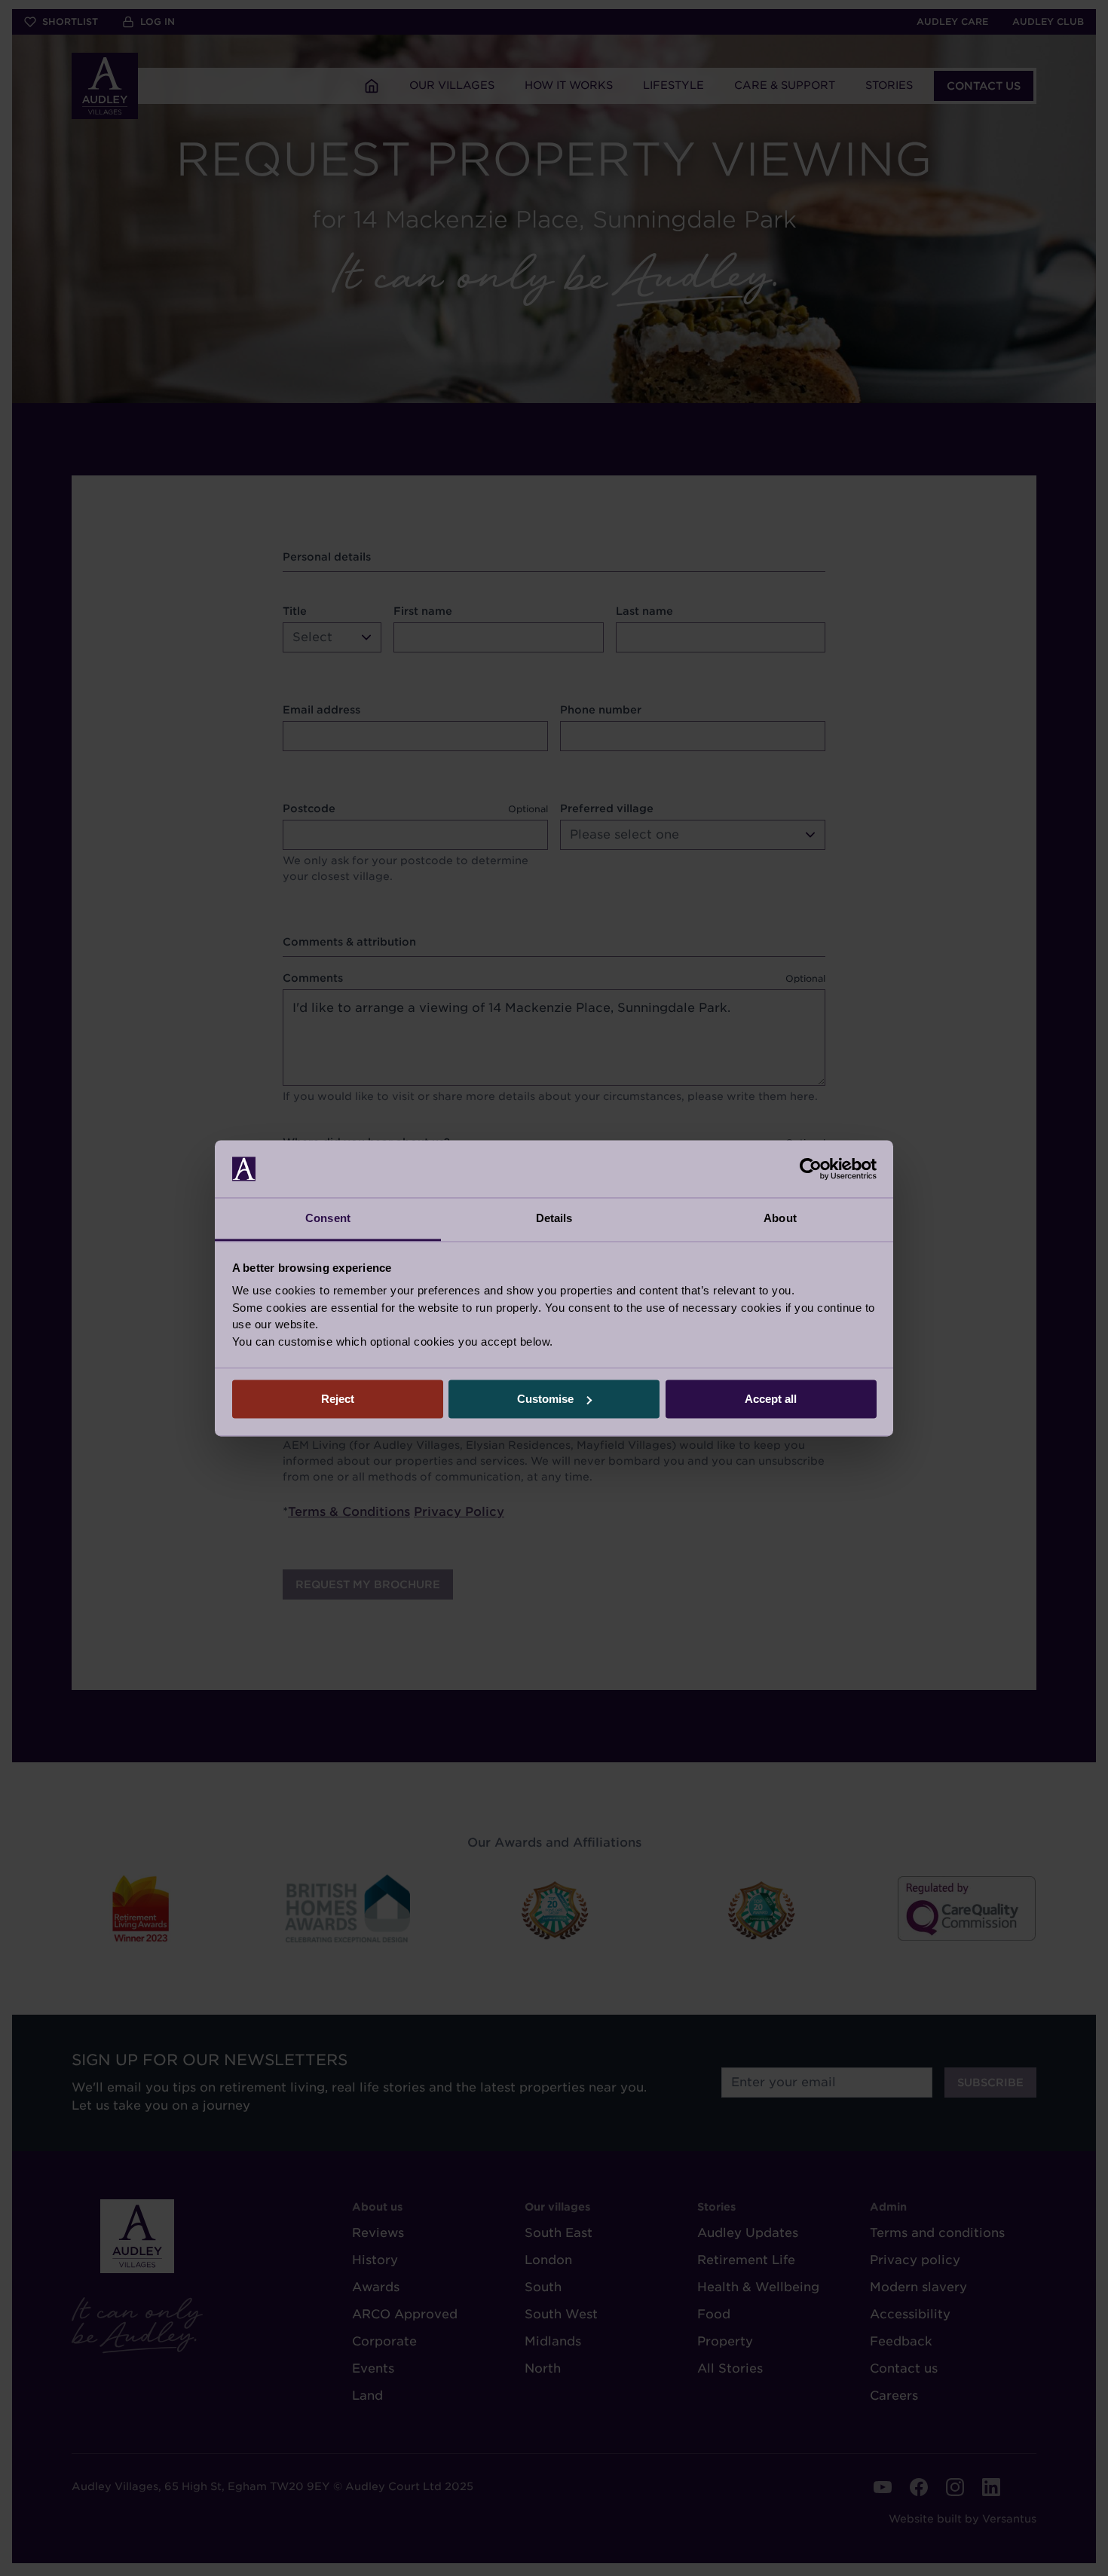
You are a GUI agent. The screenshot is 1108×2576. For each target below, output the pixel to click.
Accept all (771, 1399)
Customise (545, 1399)
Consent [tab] (328, 1219)
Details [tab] (554, 1219)
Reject (338, 1399)
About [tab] (780, 1219)
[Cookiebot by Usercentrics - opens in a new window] (811, 1169)
